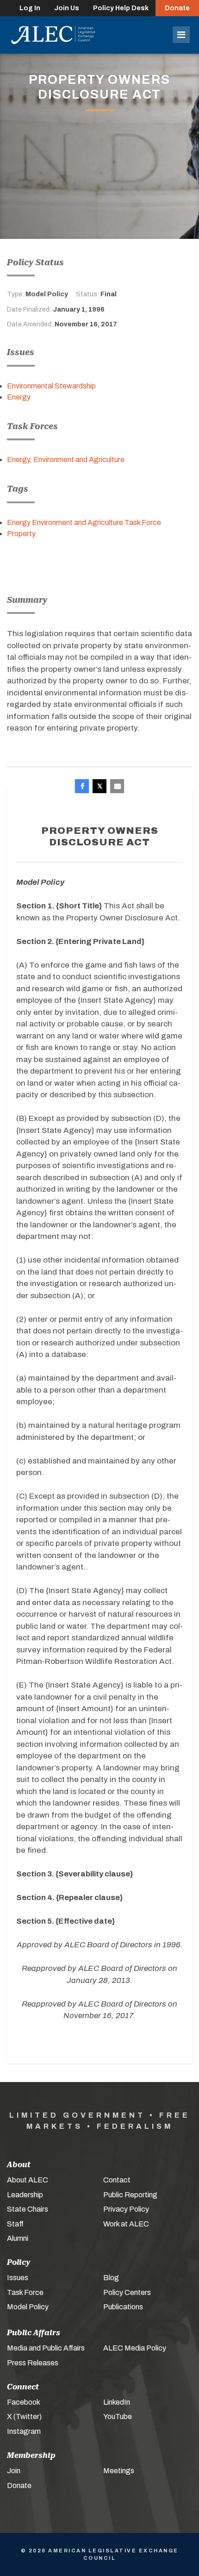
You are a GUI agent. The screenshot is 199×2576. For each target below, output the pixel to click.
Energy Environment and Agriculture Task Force (84, 522)
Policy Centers (127, 2292)
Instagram (24, 2431)
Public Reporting (130, 2195)
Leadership (25, 2195)
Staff (15, 2224)
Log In (30, 8)
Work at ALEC (126, 2224)
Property (21, 534)
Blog (111, 2278)
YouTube (118, 2417)
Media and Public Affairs (46, 2348)
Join (14, 2471)
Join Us (67, 8)
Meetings (119, 2471)
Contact (117, 2180)
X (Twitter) (24, 2417)
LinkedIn (117, 2402)
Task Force (25, 2292)
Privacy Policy (126, 2209)
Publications (123, 2307)
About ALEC (28, 2180)
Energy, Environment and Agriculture (66, 460)
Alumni (18, 2238)
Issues (18, 2278)
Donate (177, 8)
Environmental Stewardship (51, 386)
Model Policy (28, 2307)
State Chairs (28, 2209)
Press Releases (33, 2363)
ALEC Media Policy (135, 2348)
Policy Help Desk (121, 8)
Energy (19, 397)
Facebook (24, 2402)
